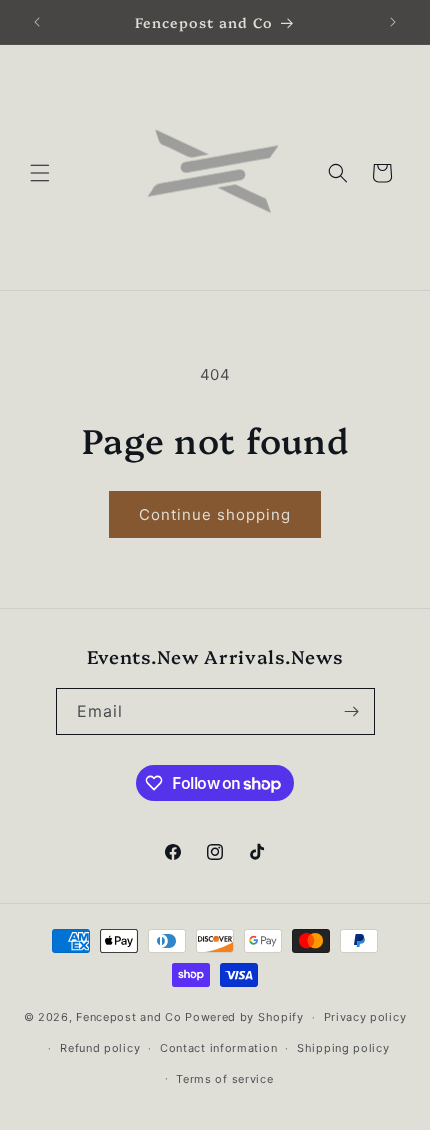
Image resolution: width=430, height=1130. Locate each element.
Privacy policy (365, 1017)
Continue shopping (215, 514)
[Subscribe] (352, 711)
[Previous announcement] (37, 22)
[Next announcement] (393, 22)
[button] (40, 173)
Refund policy (100, 1048)
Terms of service (224, 1079)
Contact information (218, 1048)
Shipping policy (343, 1048)
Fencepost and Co (130, 1017)
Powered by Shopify (244, 1017)
